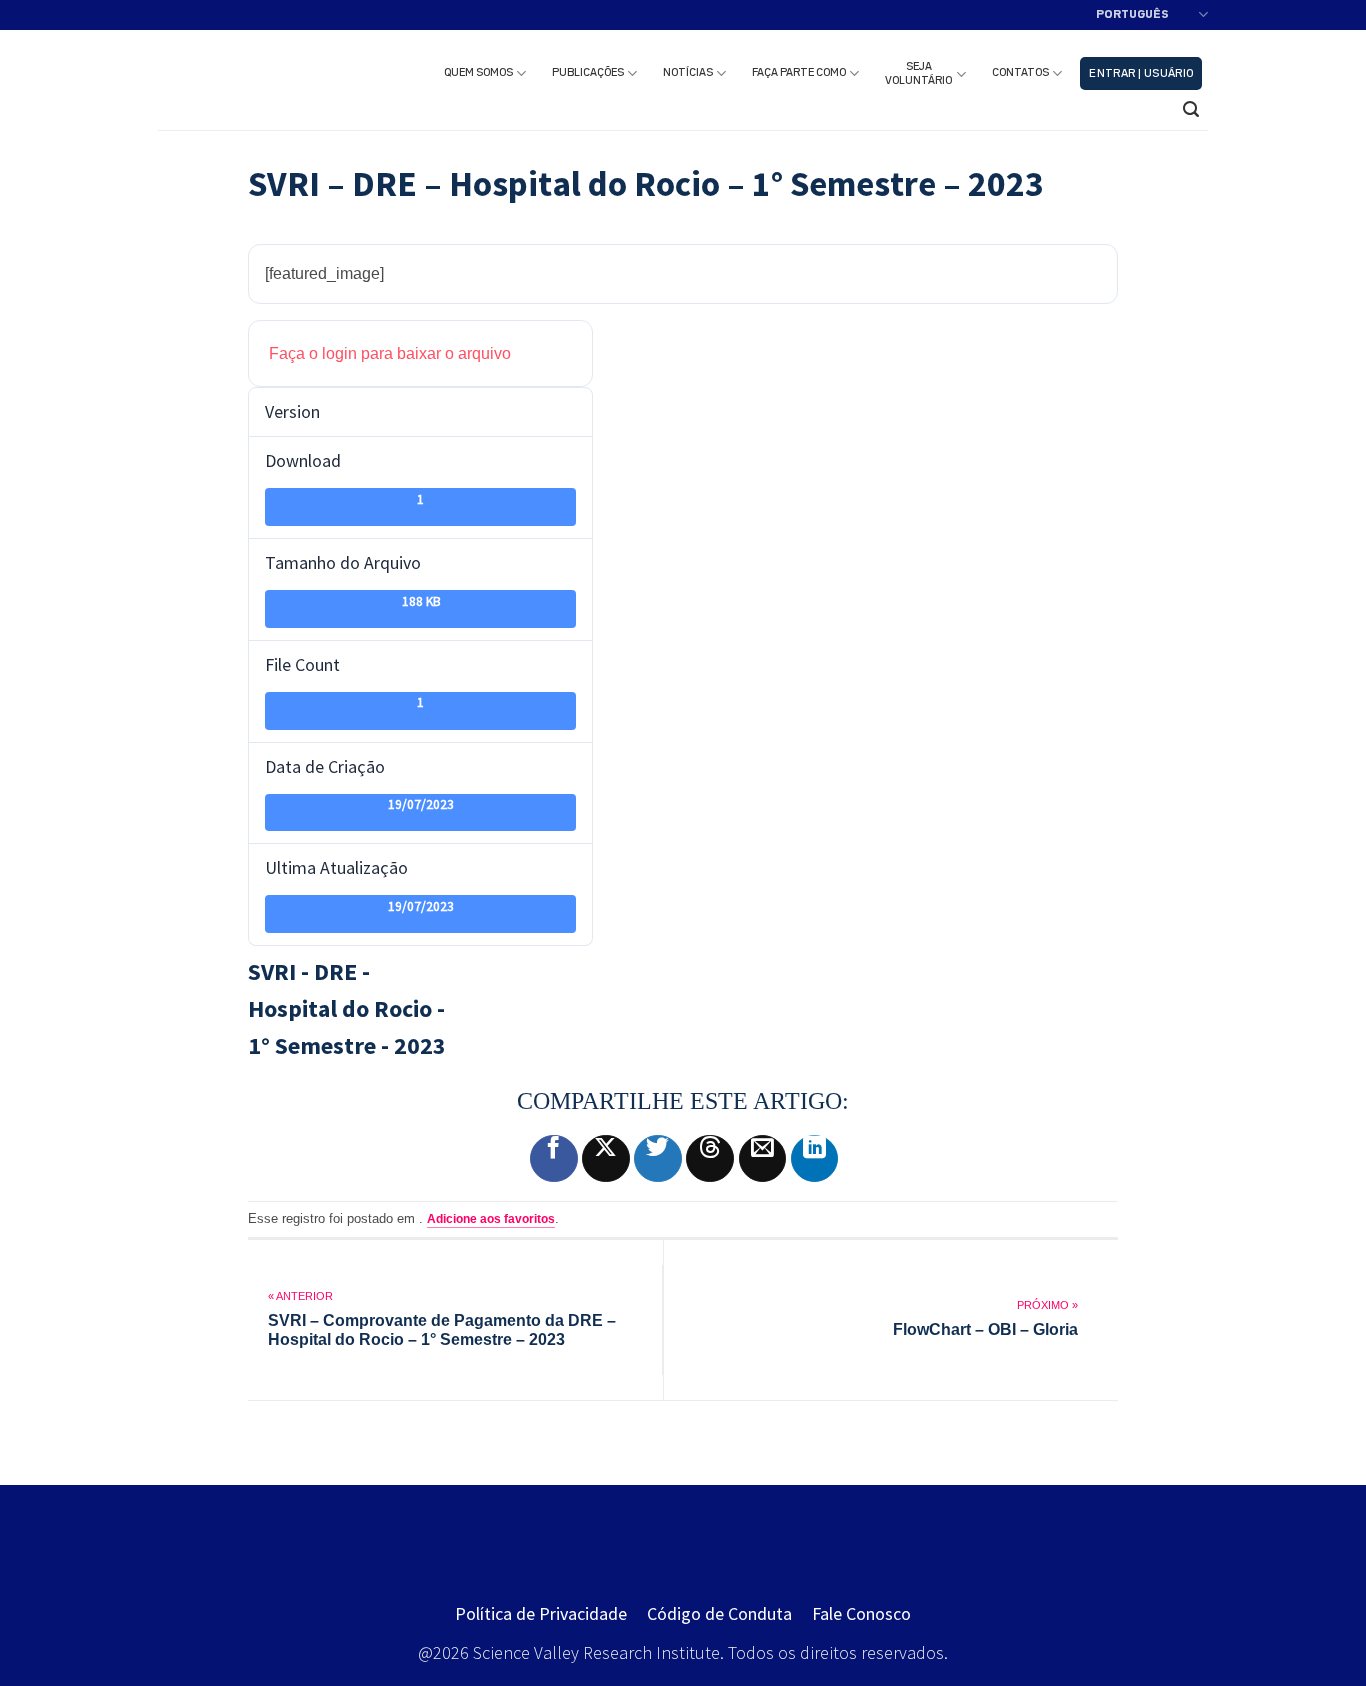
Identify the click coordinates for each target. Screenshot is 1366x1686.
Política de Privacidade (541, 1613)
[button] (1141, 73)
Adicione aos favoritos (491, 1219)
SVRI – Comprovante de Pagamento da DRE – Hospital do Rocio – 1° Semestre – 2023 (442, 1330)
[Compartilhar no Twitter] (658, 1159)
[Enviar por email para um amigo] (763, 1159)
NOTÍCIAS (688, 73)
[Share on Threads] (710, 1159)
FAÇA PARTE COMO (799, 73)
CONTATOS (1020, 73)
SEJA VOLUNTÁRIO (918, 74)
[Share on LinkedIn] (815, 1159)
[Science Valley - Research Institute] (270, 80)
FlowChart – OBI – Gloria (985, 1329)
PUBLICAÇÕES (588, 73)
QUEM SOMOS (478, 73)
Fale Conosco (861, 1613)
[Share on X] (606, 1159)
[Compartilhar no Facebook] (554, 1159)
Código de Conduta (719, 1613)
